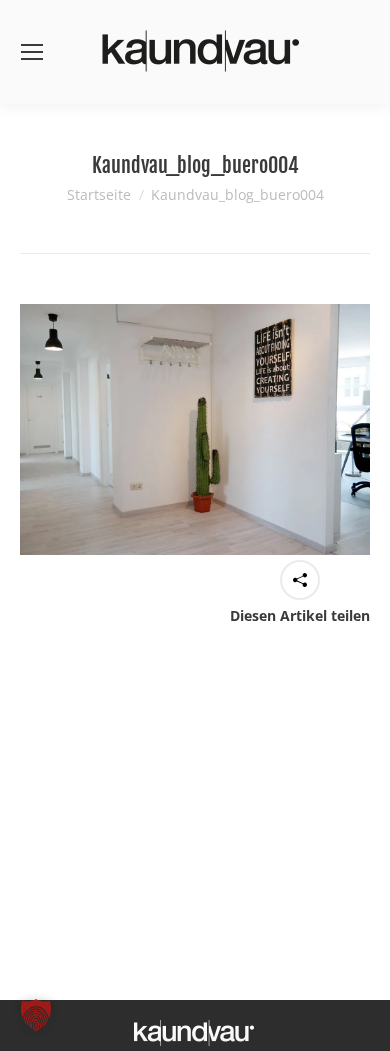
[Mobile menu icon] (32, 52)
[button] (36, 1015)
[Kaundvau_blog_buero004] (195, 429)
